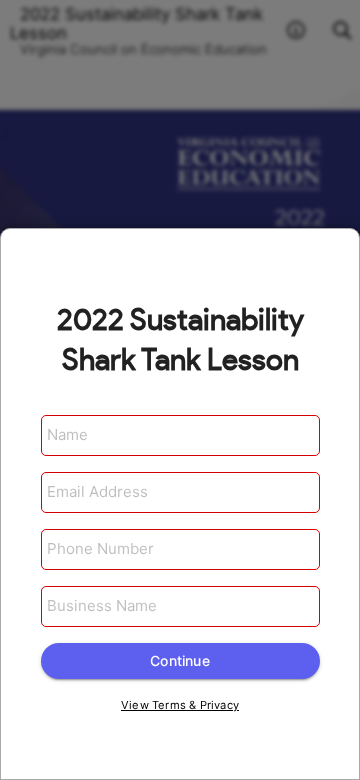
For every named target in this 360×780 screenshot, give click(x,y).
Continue (180, 660)
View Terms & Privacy (180, 705)
